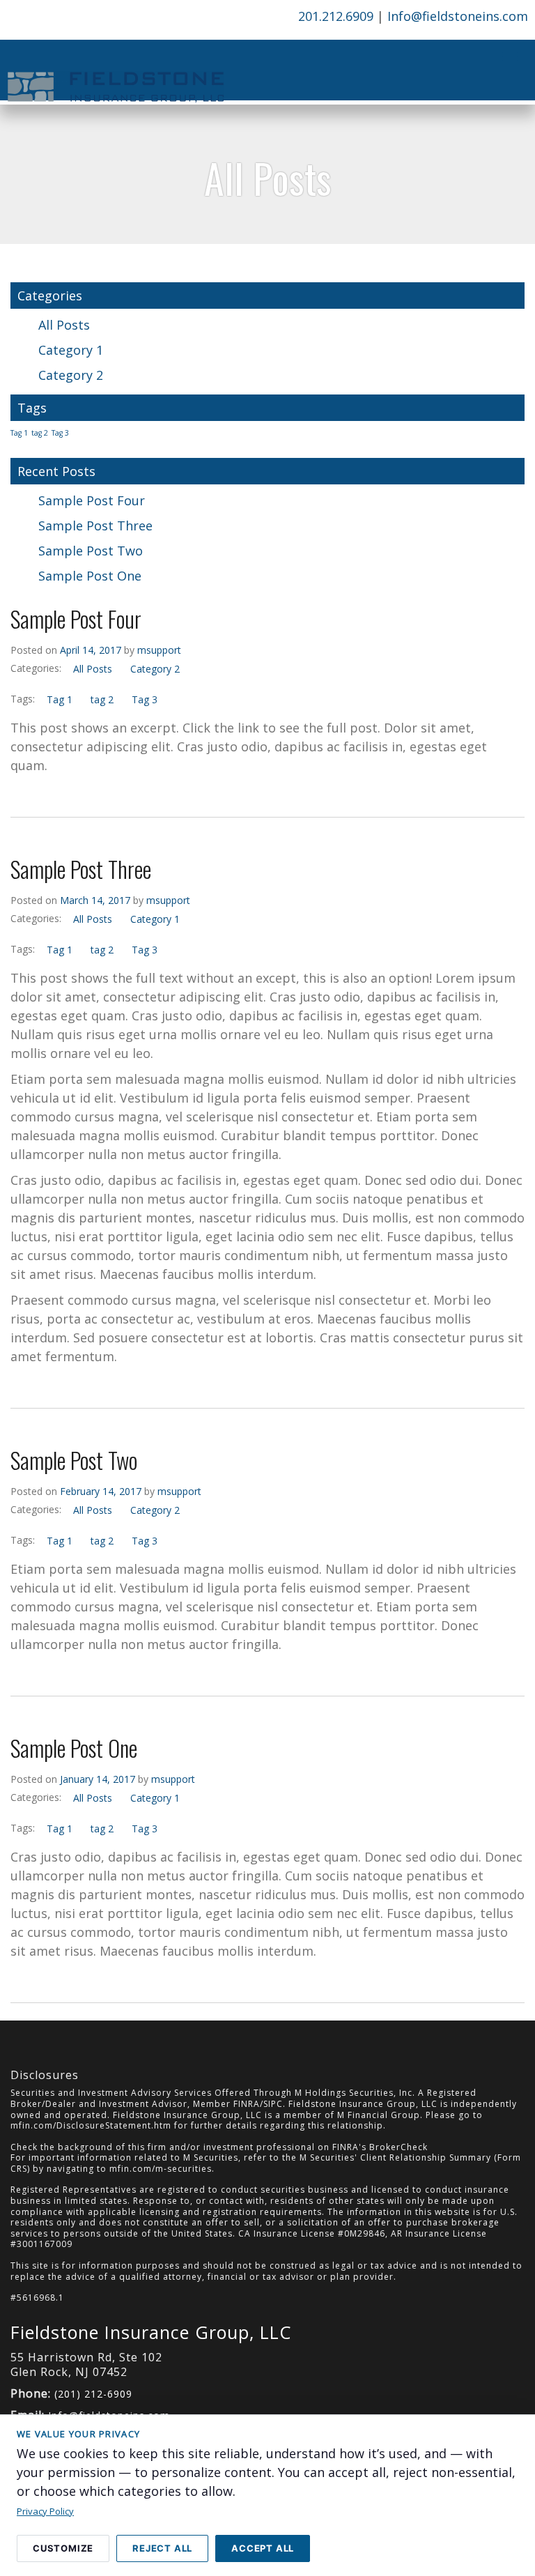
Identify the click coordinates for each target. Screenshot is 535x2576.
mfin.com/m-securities (161, 2169)
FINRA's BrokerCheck (380, 2147)
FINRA (247, 2104)
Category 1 (71, 350)
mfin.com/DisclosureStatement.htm (91, 2125)
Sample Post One (90, 576)
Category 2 (71, 375)
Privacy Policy (45, 2511)
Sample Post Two (91, 551)
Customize (63, 2548)
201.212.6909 (336, 16)
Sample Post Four (92, 500)
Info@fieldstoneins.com (458, 16)
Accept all (263, 2548)
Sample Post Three (95, 526)
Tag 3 (60, 433)
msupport (159, 650)
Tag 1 (19, 433)
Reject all (162, 2548)
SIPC (273, 2104)
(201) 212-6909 (93, 2394)
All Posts (64, 325)
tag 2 (40, 433)
